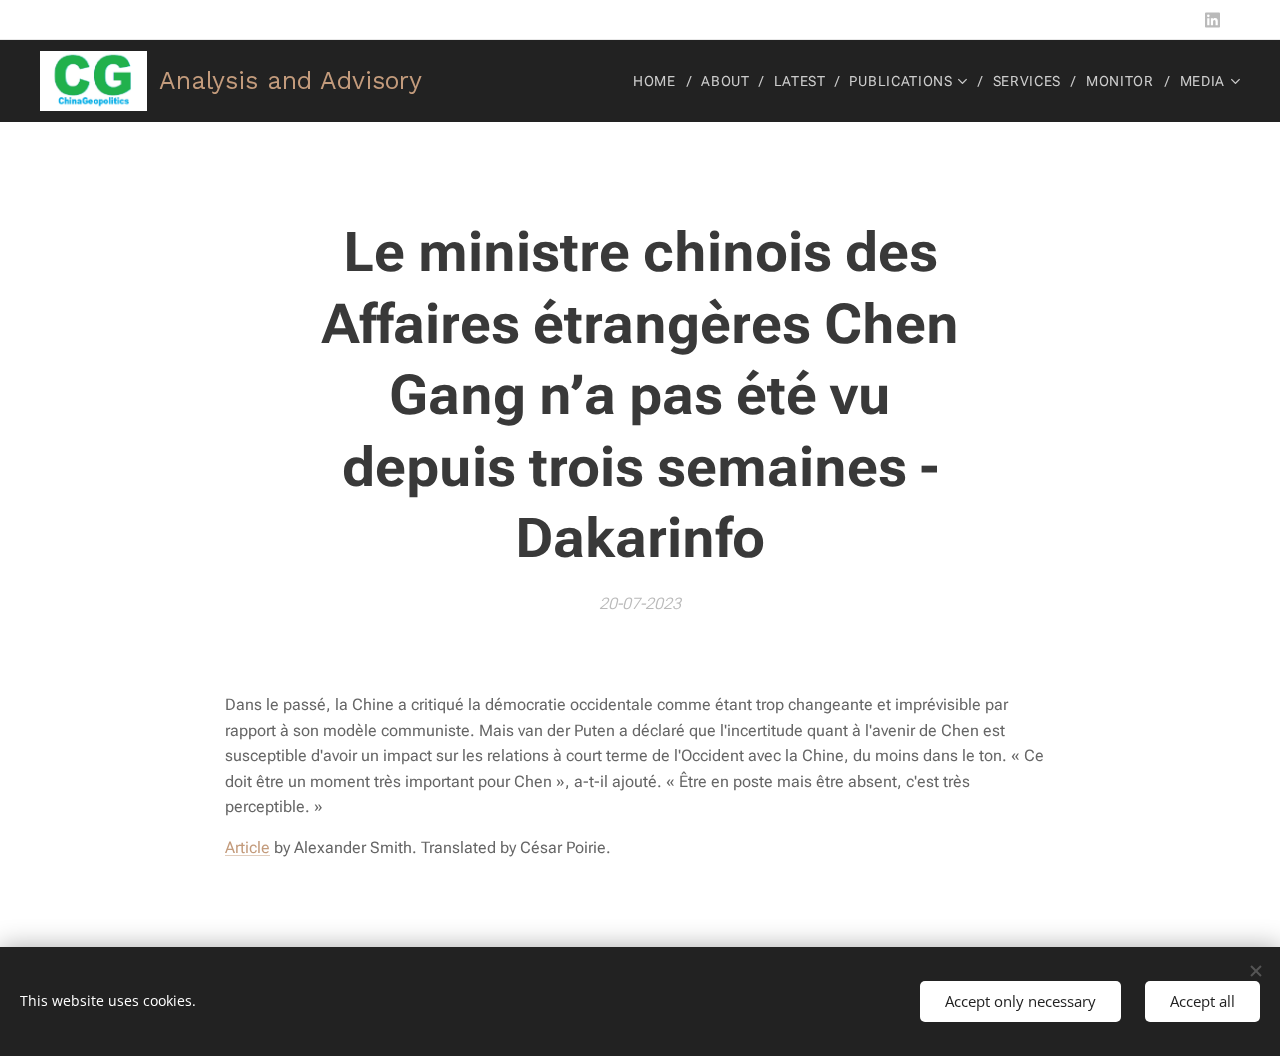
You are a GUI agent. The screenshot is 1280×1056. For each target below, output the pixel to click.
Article (247, 847)
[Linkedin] (1212, 20)
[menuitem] (660, 81)
